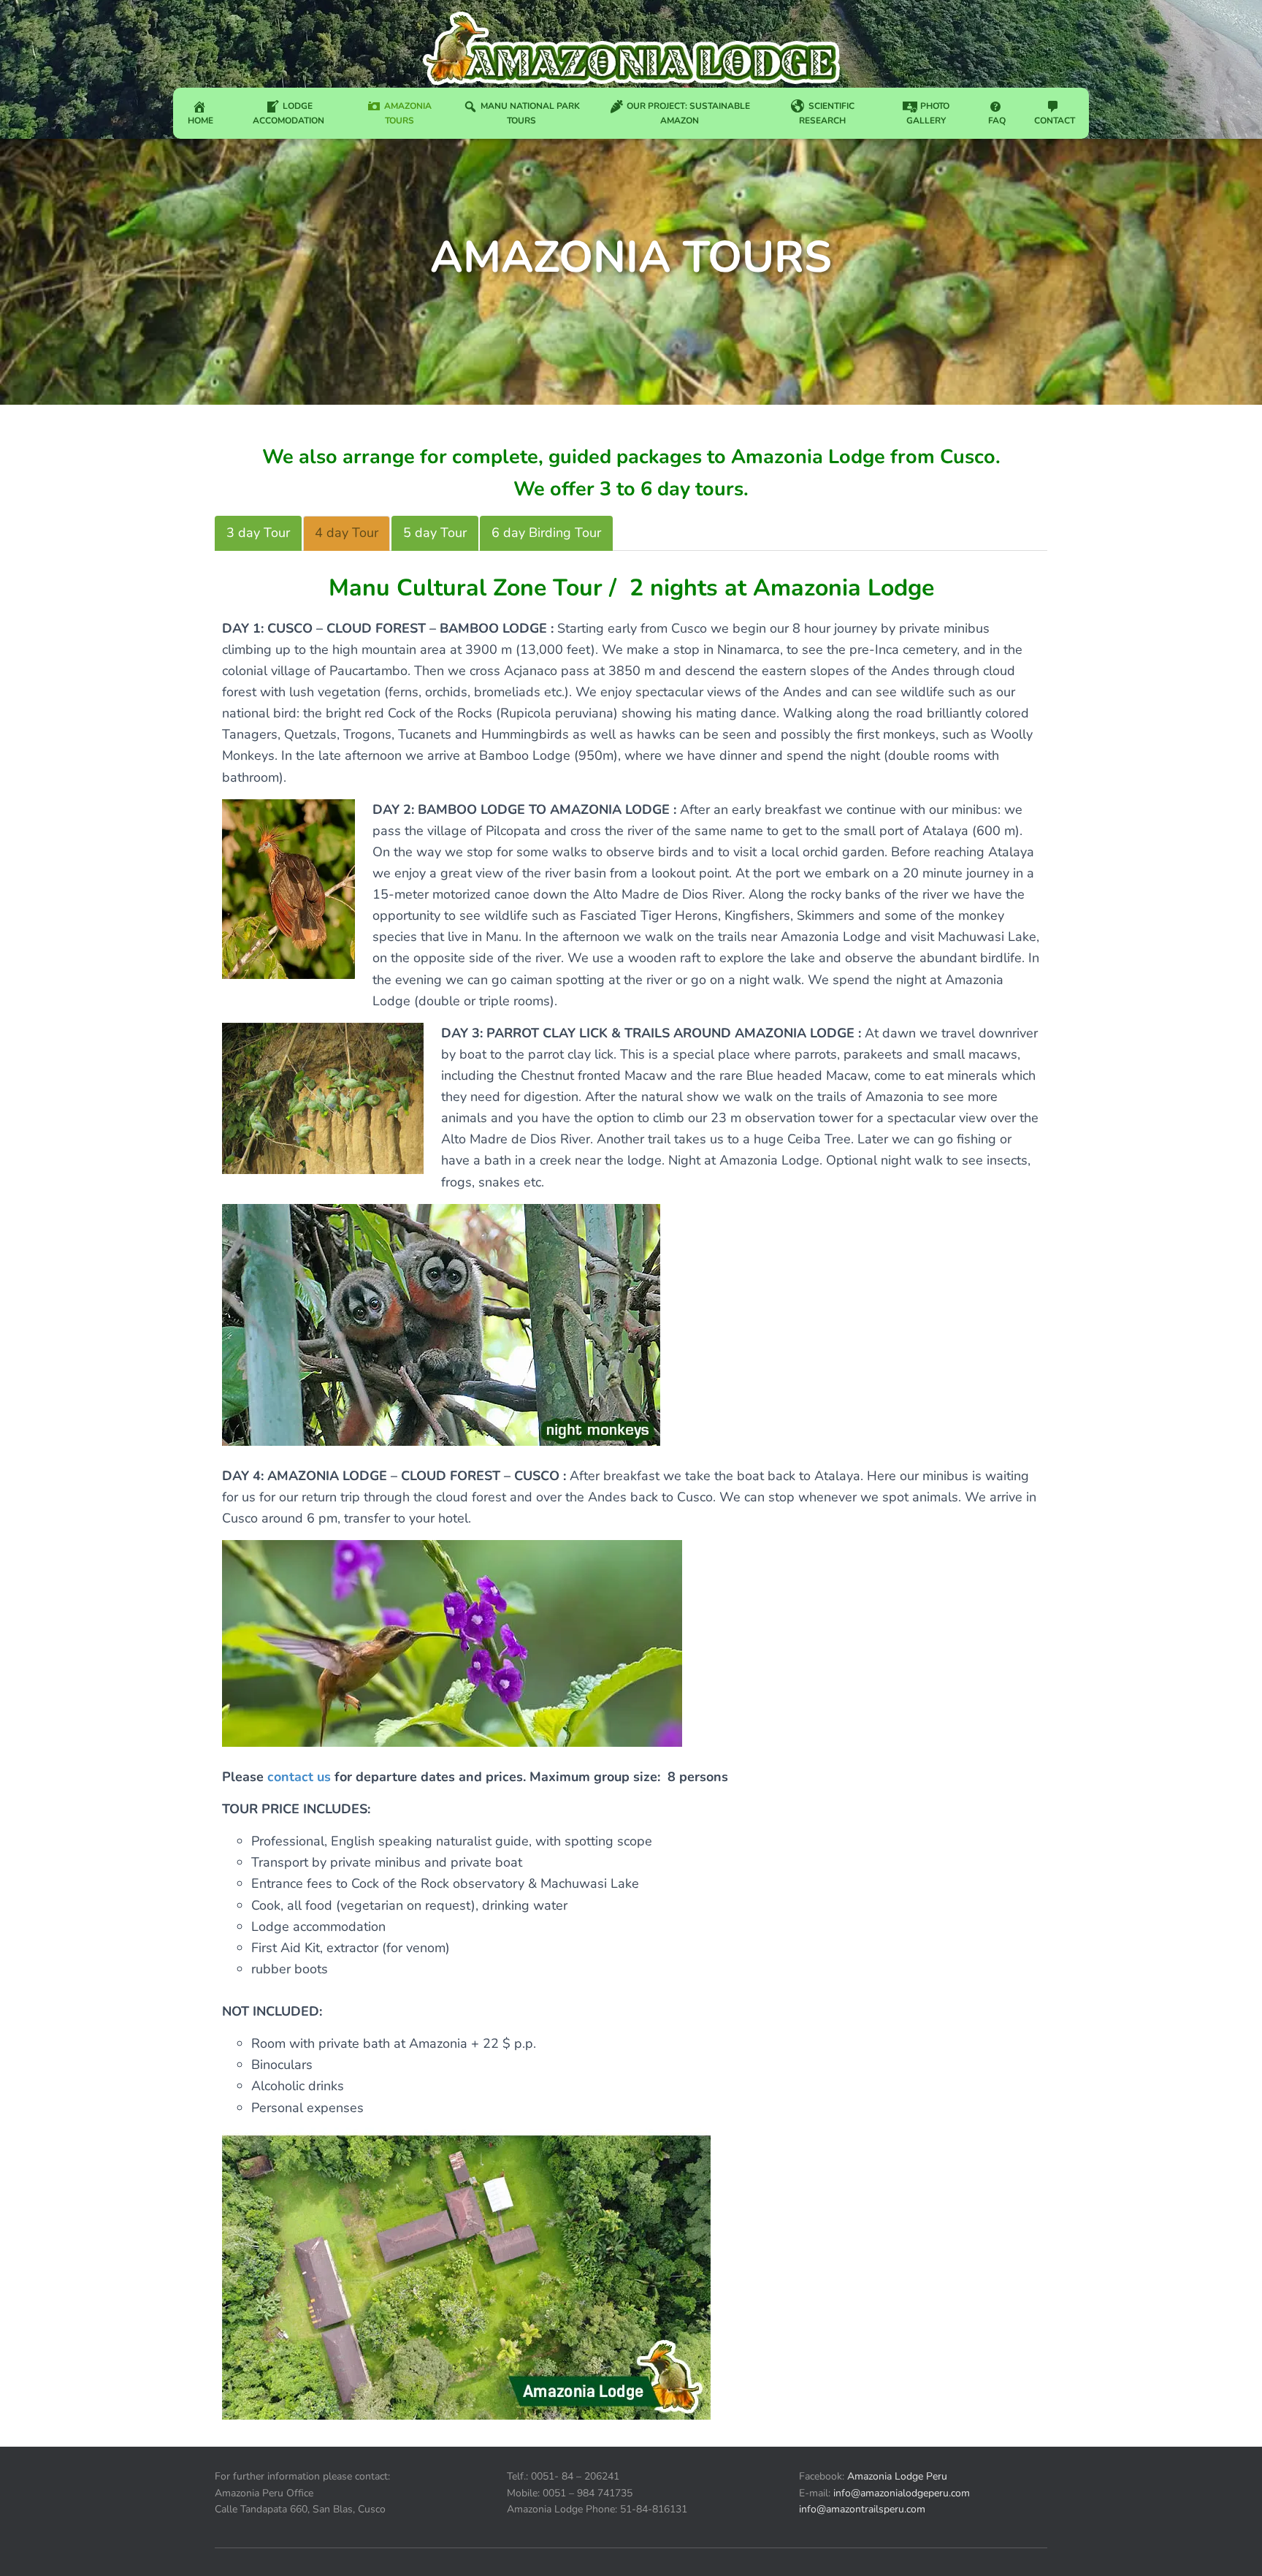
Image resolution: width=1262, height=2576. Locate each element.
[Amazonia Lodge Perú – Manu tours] (626, 47)
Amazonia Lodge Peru (897, 2476)
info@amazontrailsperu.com (862, 2509)
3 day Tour (258, 533)
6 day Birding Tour (546, 533)
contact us (299, 1777)
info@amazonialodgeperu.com (902, 2493)
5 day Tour (435, 533)
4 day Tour (347, 533)
